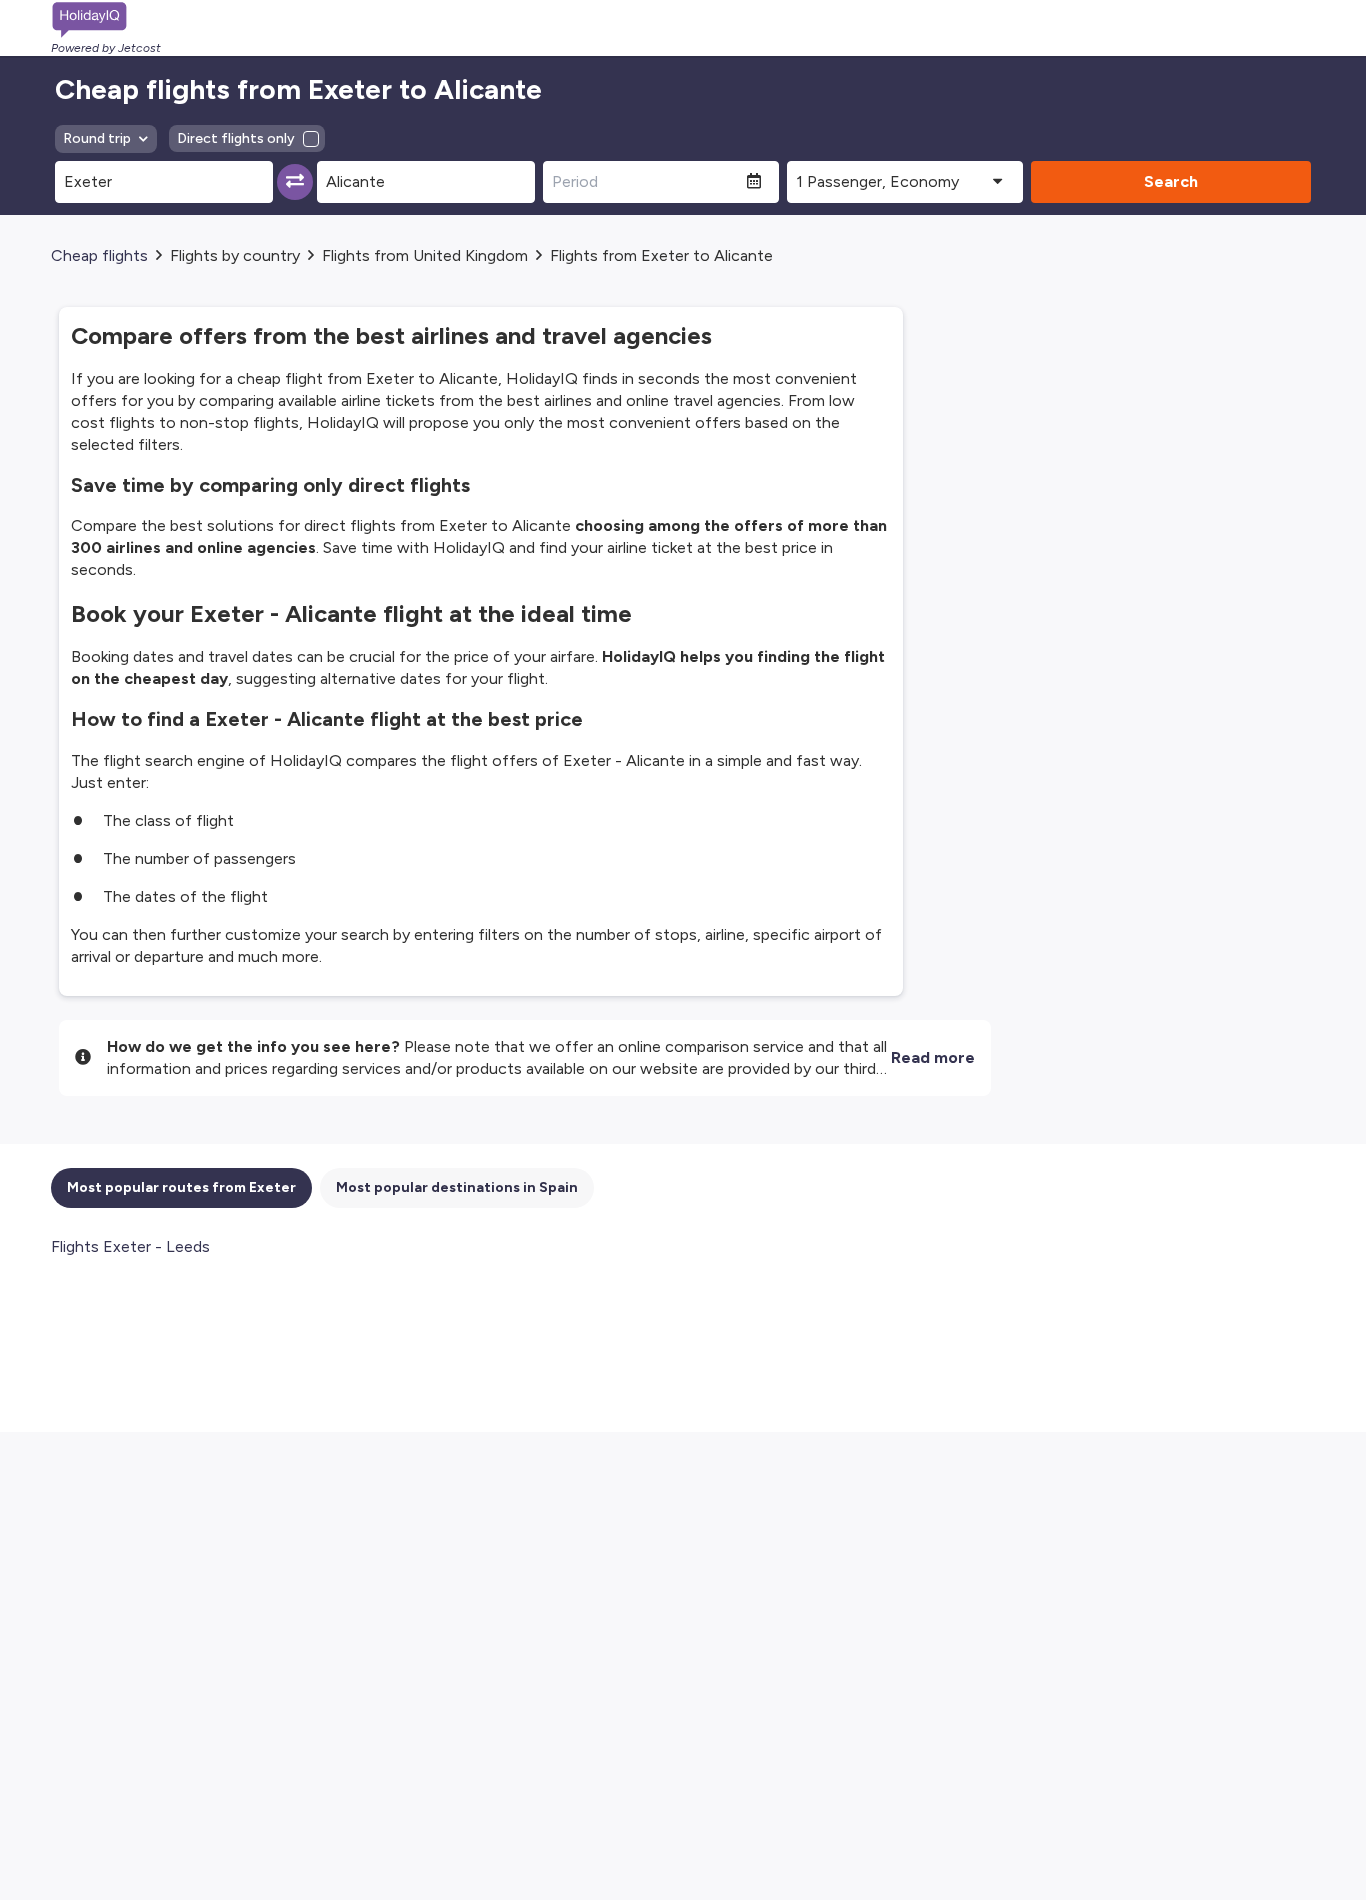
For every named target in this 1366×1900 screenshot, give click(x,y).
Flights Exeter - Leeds (130, 1246)
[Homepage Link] (106, 20)
